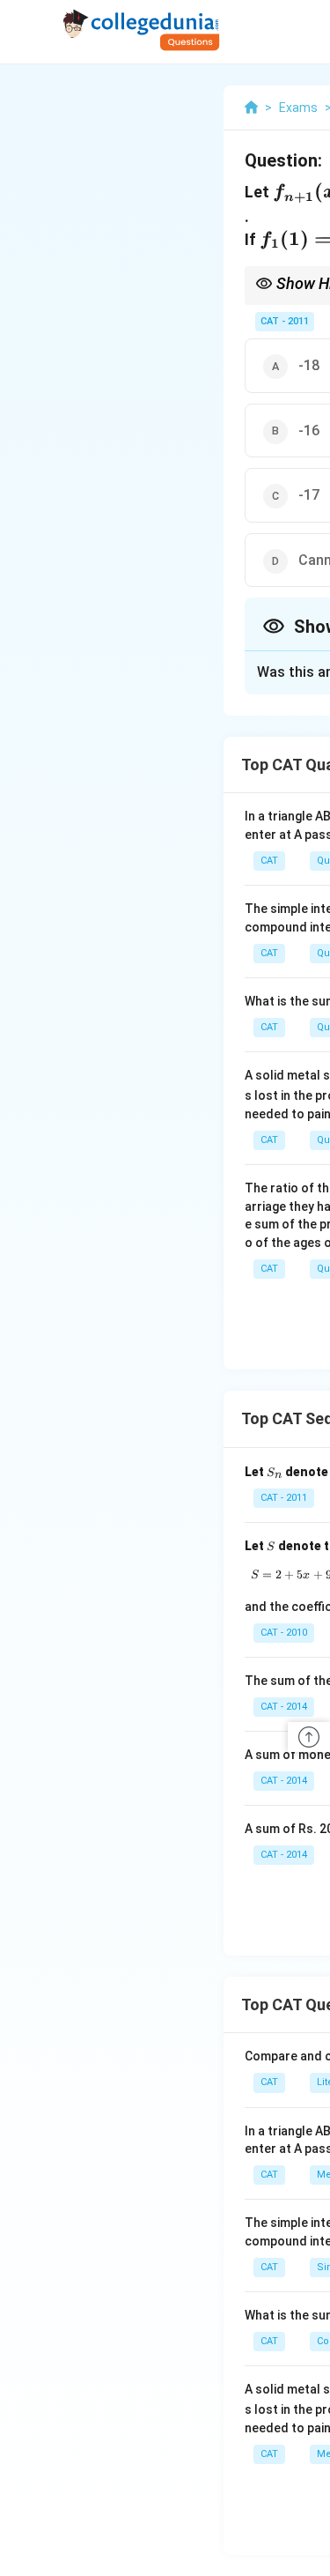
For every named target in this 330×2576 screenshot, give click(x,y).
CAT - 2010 (284, 1633)
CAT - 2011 (285, 321)
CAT (269, 861)
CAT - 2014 (284, 1707)
